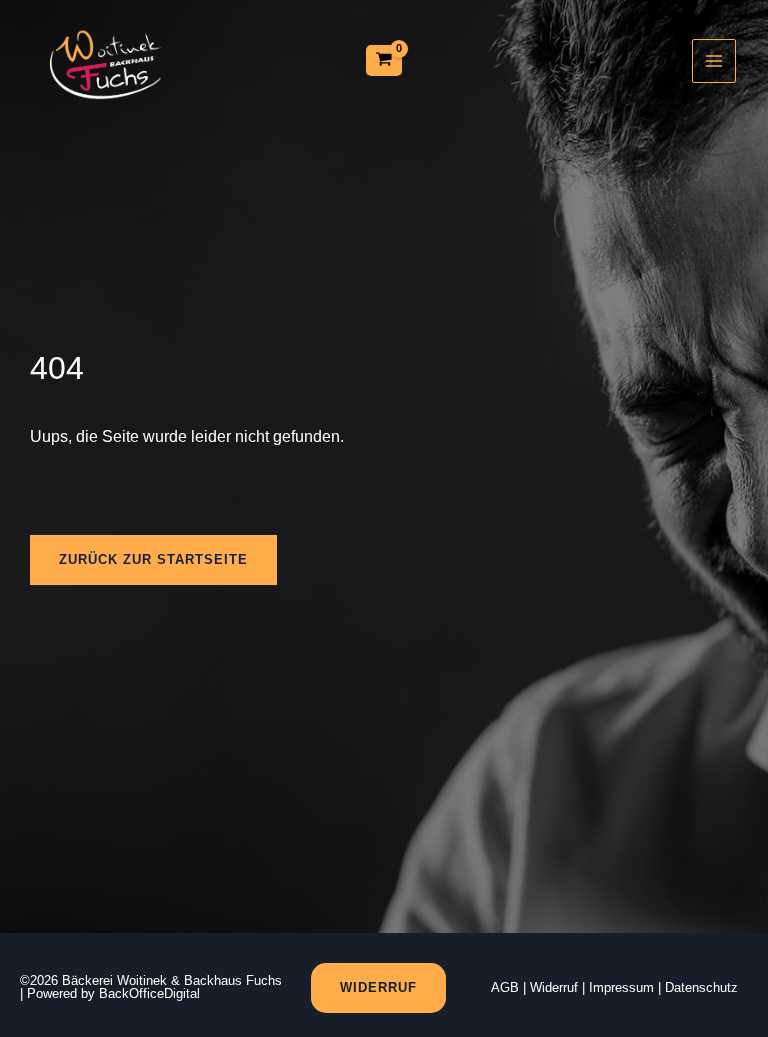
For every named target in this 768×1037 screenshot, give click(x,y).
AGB (505, 987)
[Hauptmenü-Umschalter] (714, 61)
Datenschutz (701, 987)
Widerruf (554, 987)
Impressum (621, 987)
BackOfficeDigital (149, 993)
